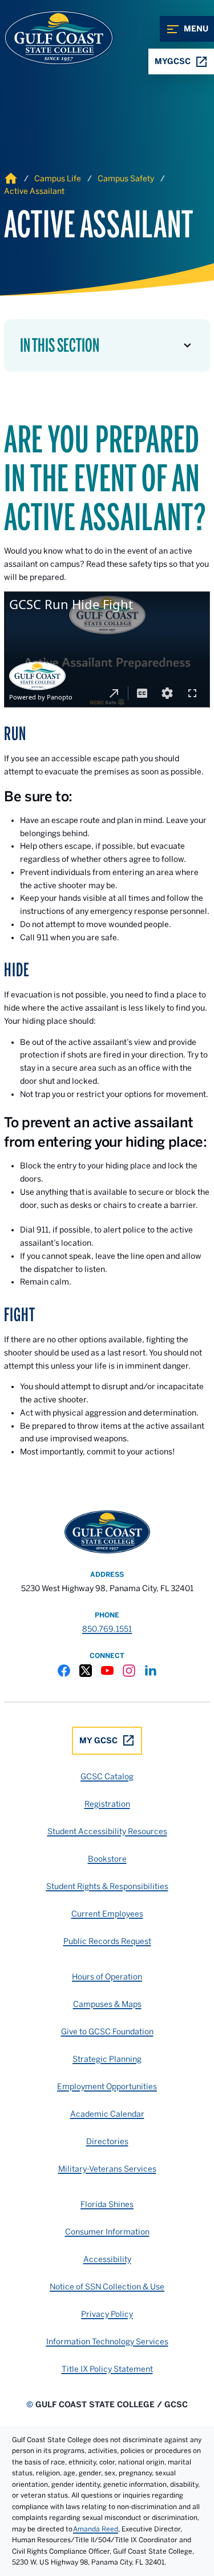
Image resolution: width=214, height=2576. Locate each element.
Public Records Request (107, 1941)
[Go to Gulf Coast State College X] (86, 1671)
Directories (107, 2141)
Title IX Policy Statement (107, 2369)
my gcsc (98, 1740)
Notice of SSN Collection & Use (107, 2287)
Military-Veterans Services (107, 2169)
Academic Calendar (107, 2114)
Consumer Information (107, 2232)
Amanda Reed (96, 2529)
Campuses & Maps (107, 2004)
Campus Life (58, 178)
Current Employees (107, 1914)
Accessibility (107, 2259)
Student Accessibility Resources (107, 1831)
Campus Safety (126, 178)
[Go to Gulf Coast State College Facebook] (64, 1671)
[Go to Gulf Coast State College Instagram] (129, 1671)
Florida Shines (107, 2204)
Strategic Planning (107, 2059)
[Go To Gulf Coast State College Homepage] (107, 1532)
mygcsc (173, 61)
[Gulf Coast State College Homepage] (47, 38)
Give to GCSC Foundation (107, 2032)
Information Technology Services (107, 2342)
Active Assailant (34, 191)
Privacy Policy (107, 2314)
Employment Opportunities (107, 2086)
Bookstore (107, 1859)
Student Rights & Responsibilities (107, 1886)
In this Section (60, 345)
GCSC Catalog (107, 1776)
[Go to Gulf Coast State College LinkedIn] (151, 1671)
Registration (107, 1804)
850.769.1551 (107, 1629)
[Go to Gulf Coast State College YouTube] (107, 1671)
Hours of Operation (107, 1977)
